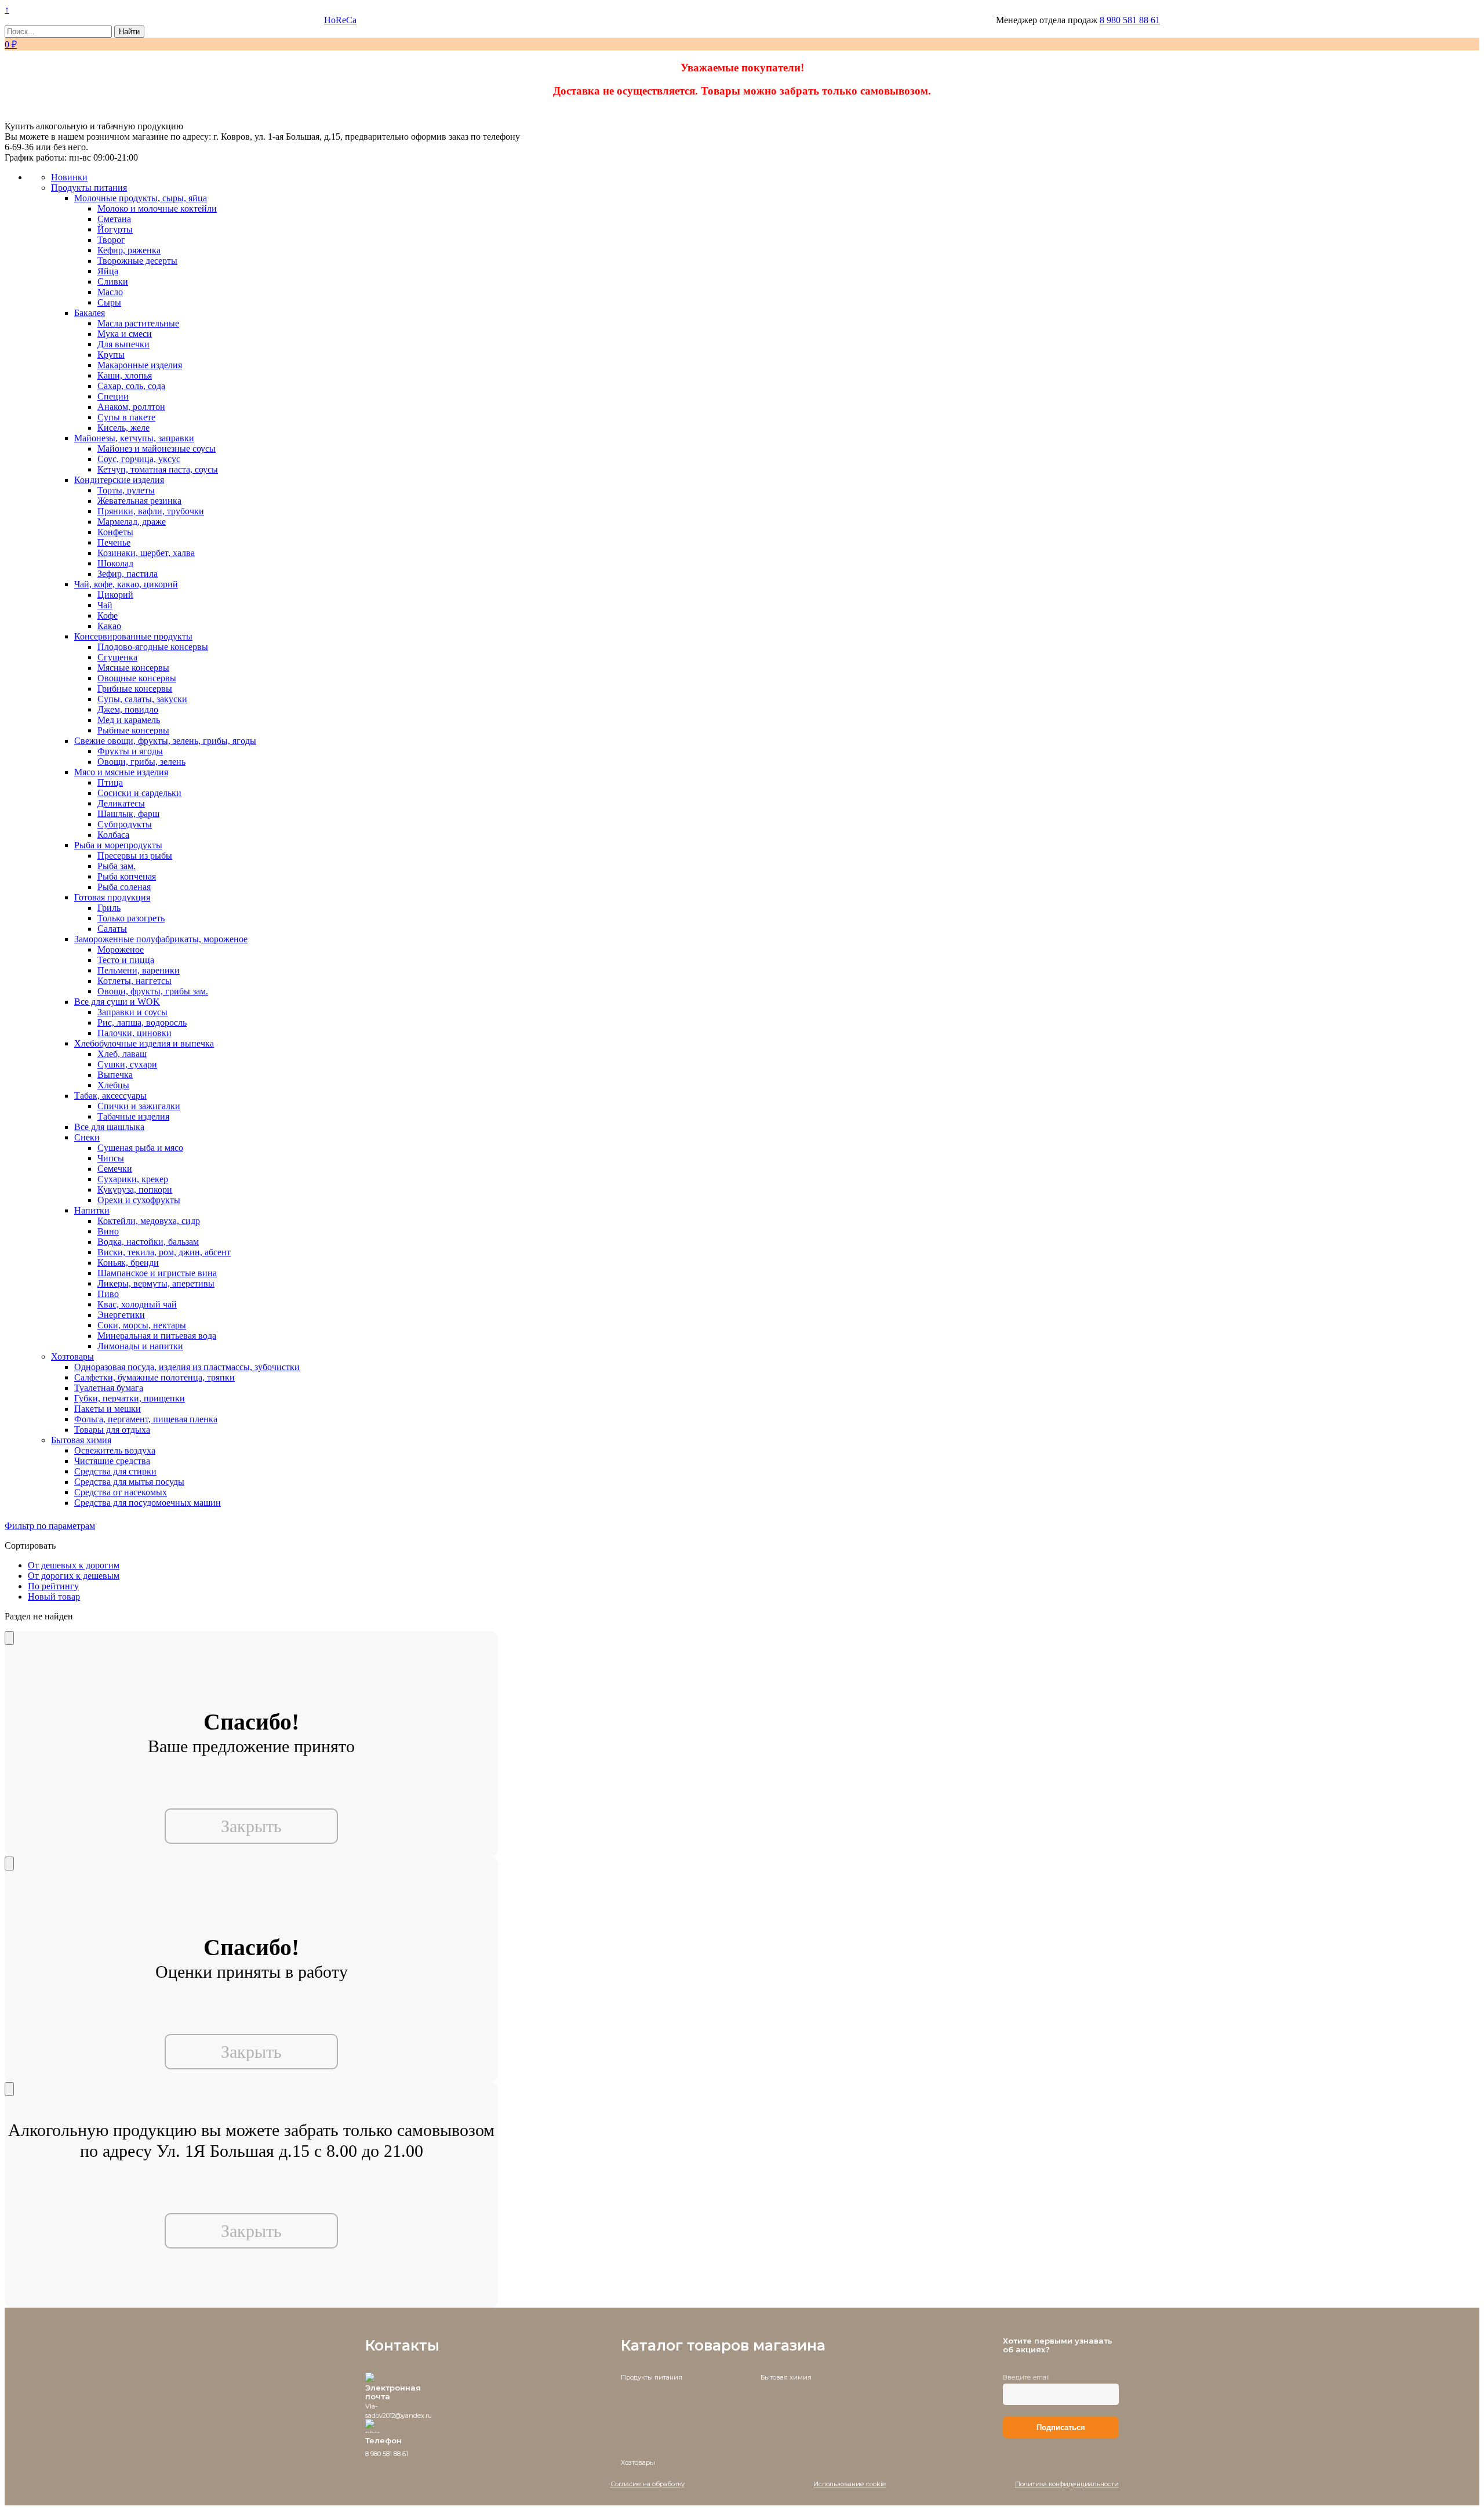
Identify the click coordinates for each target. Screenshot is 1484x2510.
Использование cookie (850, 2484)
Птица (110, 782)
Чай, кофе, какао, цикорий (126, 584)
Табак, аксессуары (110, 1096)
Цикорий (115, 595)
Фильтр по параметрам (50, 1526)
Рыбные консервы (133, 730)
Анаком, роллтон (131, 407)
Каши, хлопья (125, 375)
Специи (113, 396)
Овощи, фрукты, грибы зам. (153, 991)
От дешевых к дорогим (74, 1565)
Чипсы (111, 1158)
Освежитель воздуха (115, 1450)
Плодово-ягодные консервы (153, 647)
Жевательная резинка (139, 501)
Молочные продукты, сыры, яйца (141, 198)
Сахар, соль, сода (131, 386)
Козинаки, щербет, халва (146, 553)
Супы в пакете (126, 417)
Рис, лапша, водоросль (142, 1022)
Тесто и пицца (126, 960)
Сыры (109, 302)
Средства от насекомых (121, 1492)
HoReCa (340, 20)
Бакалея (90, 313)
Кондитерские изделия (119, 480)
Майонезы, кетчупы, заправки (134, 438)
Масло (110, 292)
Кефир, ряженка (129, 250)
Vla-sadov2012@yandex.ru (399, 2411)
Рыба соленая (124, 887)
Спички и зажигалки (139, 1106)
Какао (109, 626)
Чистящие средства (112, 1461)
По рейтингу (53, 1586)
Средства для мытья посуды (129, 1482)
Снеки (87, 1137)
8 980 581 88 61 (1130, 20)
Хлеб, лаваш (122, 1054)
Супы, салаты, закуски (142, 699)
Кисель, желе (123, 428)
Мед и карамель (129, 720)
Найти (129, 32)
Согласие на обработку (648, 2484)
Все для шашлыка (109, 1127)
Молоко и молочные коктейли (157, 208)
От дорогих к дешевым (74, 1576)
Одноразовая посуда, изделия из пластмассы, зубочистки (187, 1367)
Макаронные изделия (140, 365)
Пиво (108, 1294)
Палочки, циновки (134, 1033)
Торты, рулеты (126, 490)
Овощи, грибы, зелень (141, 762)
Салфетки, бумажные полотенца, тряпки (154, 1377)
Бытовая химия (81, 1440)
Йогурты (115, 229)
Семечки (115, 1169)
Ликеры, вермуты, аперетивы (156, 1283)
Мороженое (121, 949)
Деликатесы (121, 803)
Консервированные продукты (133, 636)
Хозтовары (72, 1356)
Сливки (113, 281)
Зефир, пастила (128, 574)
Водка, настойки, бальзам (148, 1242)
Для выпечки (123, 344)
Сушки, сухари (127, 1064)
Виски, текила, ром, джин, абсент (164, 1252)
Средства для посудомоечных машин (148, 1503)
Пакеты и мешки (108, 1409)
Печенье (114, 542)
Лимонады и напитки (140, 1346)
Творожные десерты (137, 261)
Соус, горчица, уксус (139, 459)
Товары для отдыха (112, 1430)
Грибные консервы (135, 689)
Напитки (92, 1210)
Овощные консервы (137, 678)
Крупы (111, 355)
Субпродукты (125, 824)
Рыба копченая (127, 876)
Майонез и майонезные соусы (157, 448)
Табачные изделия (133, 1116)
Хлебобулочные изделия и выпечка (144, 1043)
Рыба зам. (117, 866)
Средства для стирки (115, 1471)
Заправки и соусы (132, 1012)
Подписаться (1061, 2427)
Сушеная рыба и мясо (140, 1148)
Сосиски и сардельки (139, 793)
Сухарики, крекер (133, 1179)
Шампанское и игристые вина (157, 1273)
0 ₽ (11, 44)
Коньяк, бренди (128, 1263)
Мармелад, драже (132, 522)
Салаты (112, 929)
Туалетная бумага (109, 1388)
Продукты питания (89, 188)
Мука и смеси (125, 334)
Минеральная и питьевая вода (157, 1336)
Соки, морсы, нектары (142, 1325)
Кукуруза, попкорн (135, 1189)
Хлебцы (113, 1085)
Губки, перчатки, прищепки (130, 1398)
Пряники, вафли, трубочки (151, 511)
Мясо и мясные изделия (121, 772)
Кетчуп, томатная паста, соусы (158, 469)
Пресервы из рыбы (135, 856)
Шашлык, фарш (128, 814)
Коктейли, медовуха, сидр (149, 1221)
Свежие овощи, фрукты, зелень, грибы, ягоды (165, 741)
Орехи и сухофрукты (139, 1200)
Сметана (114, 219)
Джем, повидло (128, 709)
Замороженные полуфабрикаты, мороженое (161, 939)
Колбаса (113, 835)
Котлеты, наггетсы (134, 981)
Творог (111, 240)
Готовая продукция (112, 897)
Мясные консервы (133, 668)
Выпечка (115, 1075)
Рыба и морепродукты (118, 845)
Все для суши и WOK (117, 1002)
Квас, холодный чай (137, 1304)
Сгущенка (117, 657)
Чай (105, 605)
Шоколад (115, 563)
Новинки (69, 177)
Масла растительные (138, 323)
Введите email (1026, 2377)
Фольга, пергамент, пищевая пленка (146, 1419)
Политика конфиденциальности (1067, 2484)
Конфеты (115, 532)
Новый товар (54, 1597)
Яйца (108, 271)
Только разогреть (131, 918)
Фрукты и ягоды (130, 751)
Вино (108, 1231)
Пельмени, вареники (139, 970)
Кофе (108, 615)
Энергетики (121, 1315)
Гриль (109, 908)
